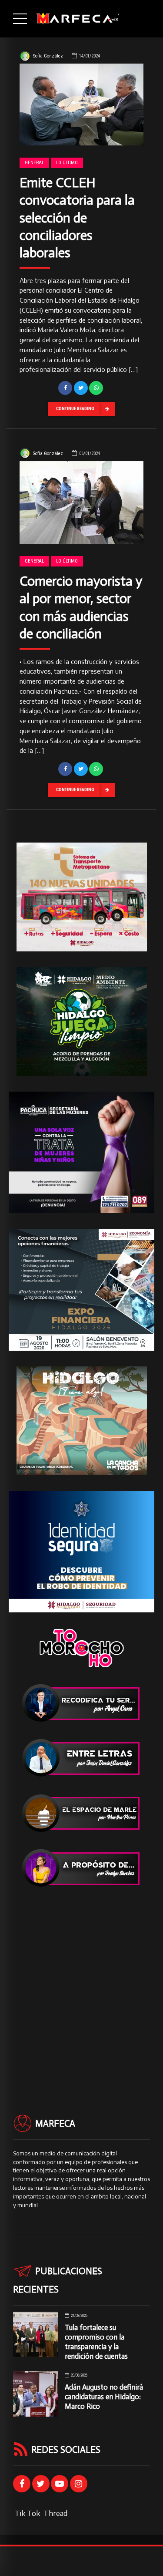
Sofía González (48, 56)
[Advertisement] (81, 1985)
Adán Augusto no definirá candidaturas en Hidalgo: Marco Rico (104, 2397)
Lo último (67, 163)
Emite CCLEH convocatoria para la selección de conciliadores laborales (77, 217)
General (34, 163)
